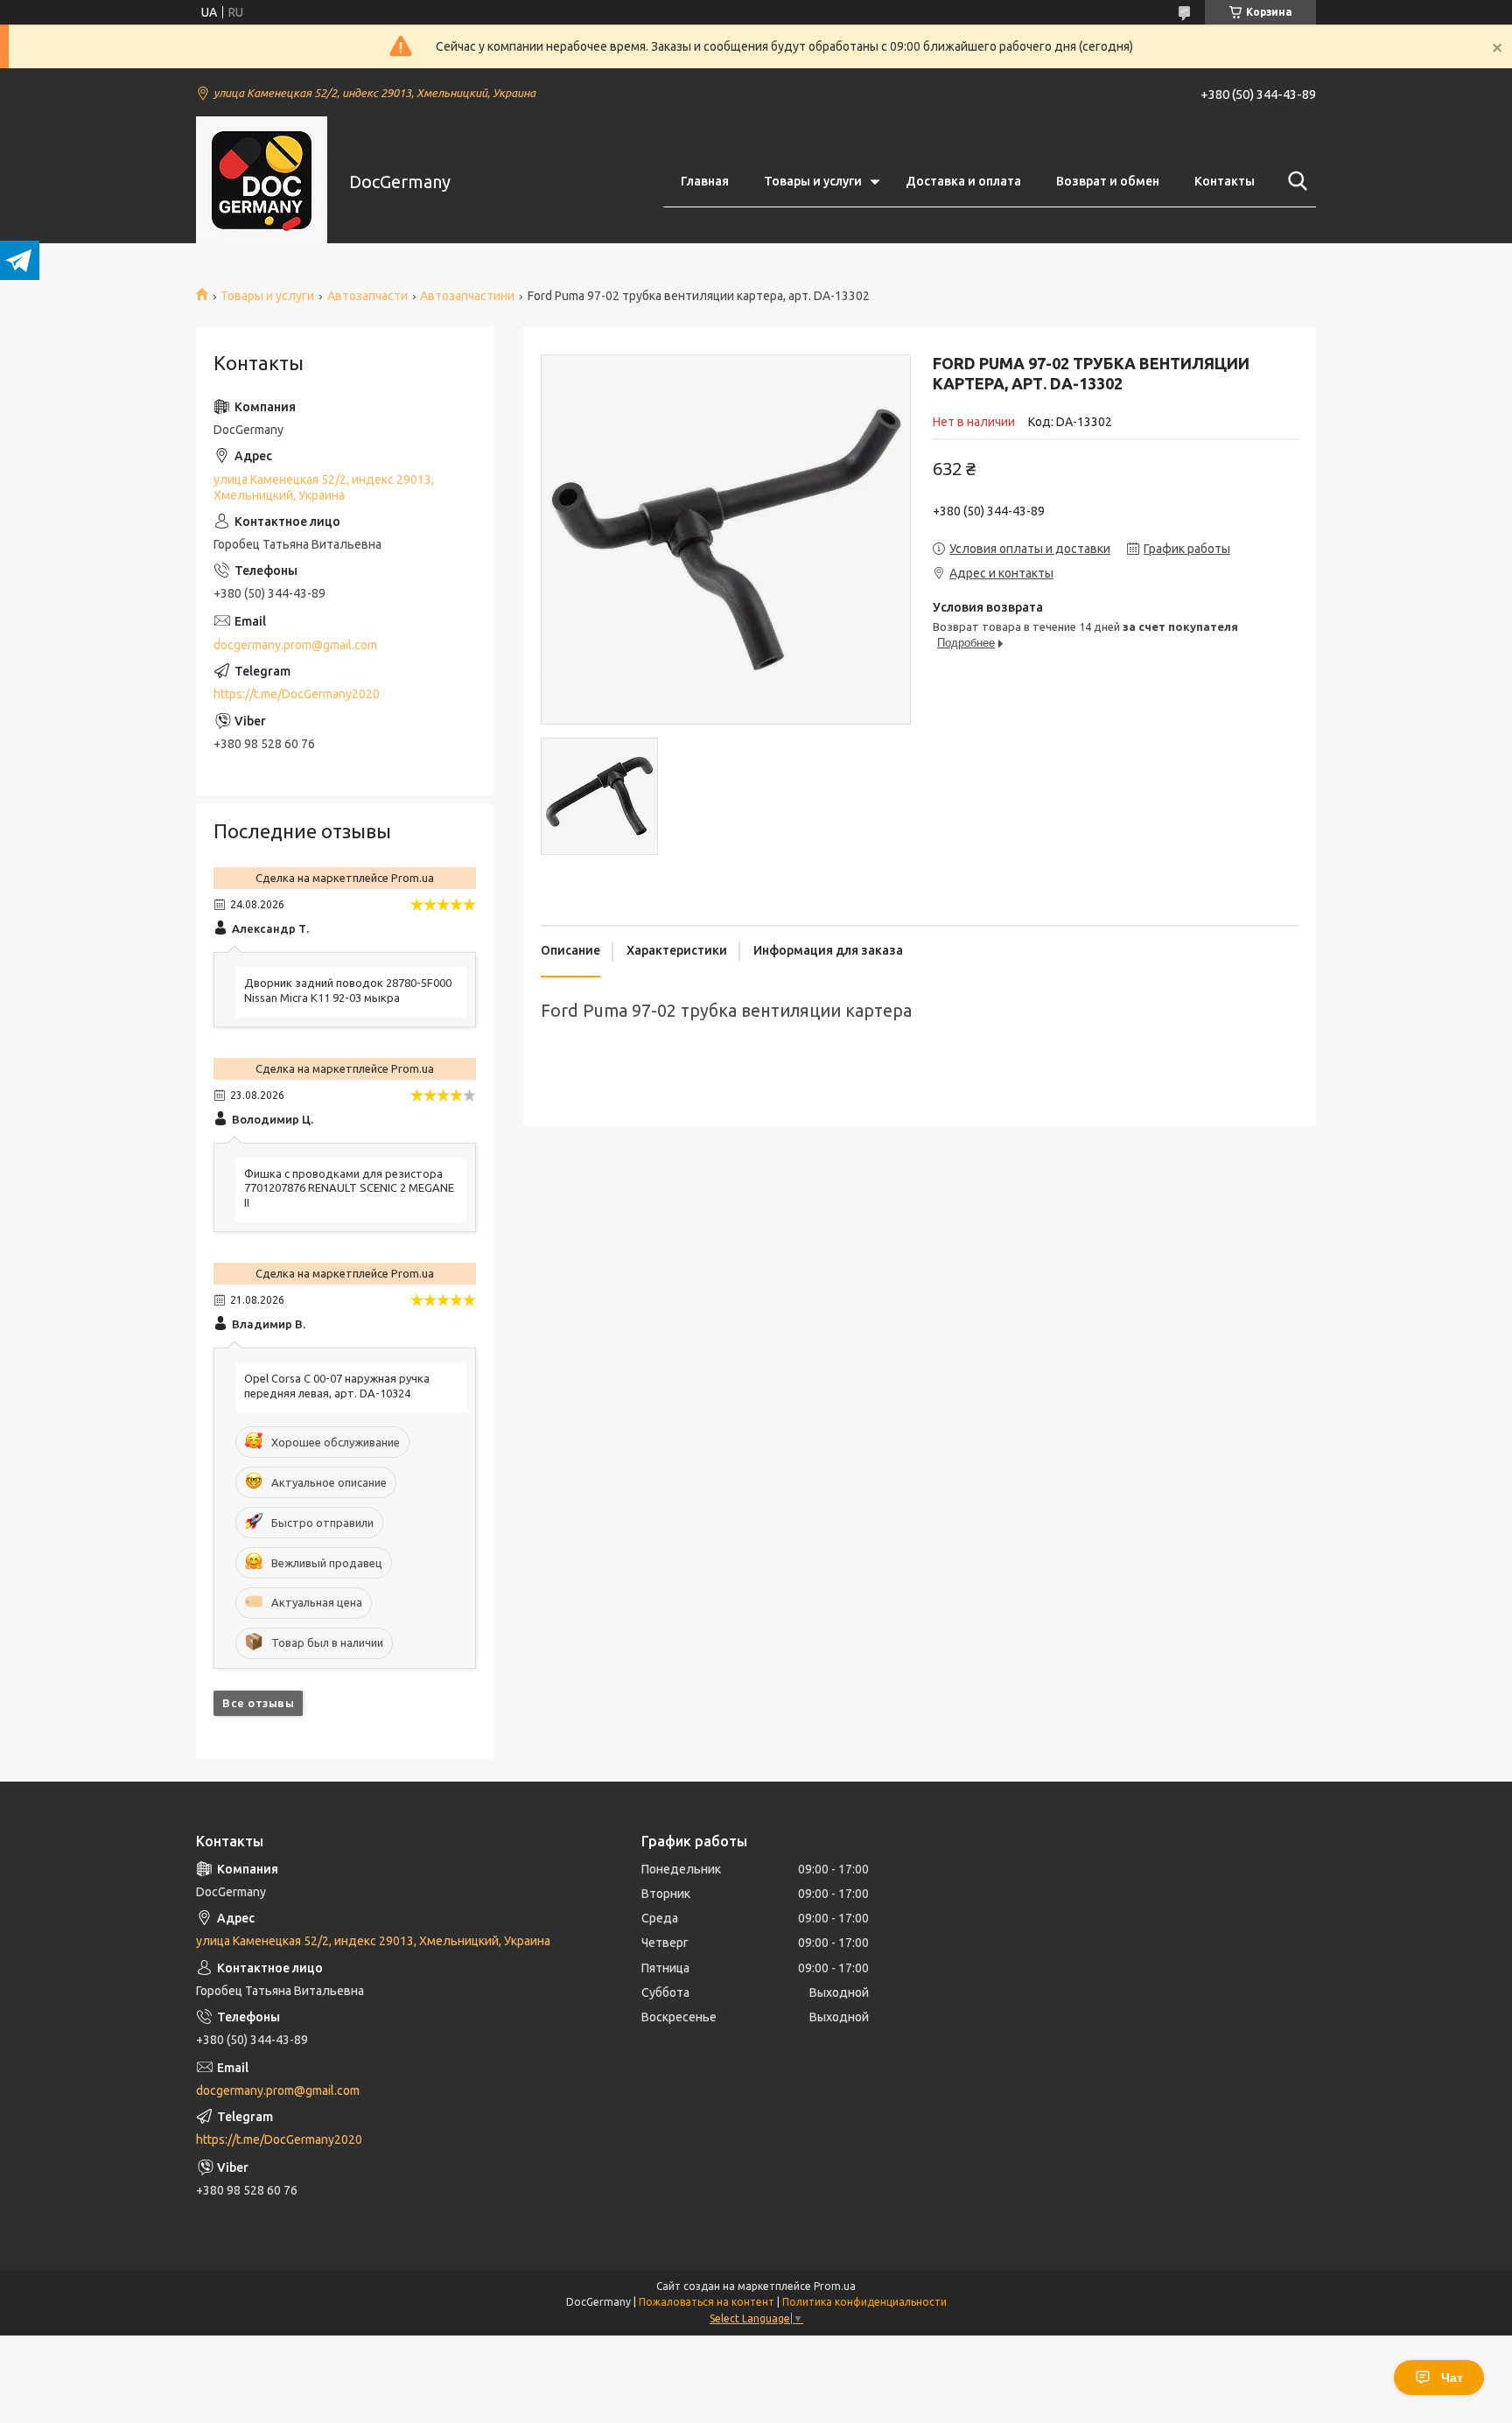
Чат (1452, 2377)
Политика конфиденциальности (864, 2302)
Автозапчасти (367, 296)
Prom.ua (835, 2286)
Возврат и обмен (1108, 181)
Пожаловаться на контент (707, 2302)
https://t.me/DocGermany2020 (297, 694)
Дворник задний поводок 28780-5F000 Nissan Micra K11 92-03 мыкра (348, 990)
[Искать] (1294, 181)
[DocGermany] (262, 182)
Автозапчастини (467, 296)
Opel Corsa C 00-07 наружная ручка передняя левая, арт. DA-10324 (337, 1386)
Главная (705, 181)
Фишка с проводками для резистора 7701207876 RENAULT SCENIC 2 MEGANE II (349, 1188)
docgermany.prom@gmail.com (295, 645)
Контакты (1225, 181)
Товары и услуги (813, 181)
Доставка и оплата (963, 181)
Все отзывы (258, 1703)
